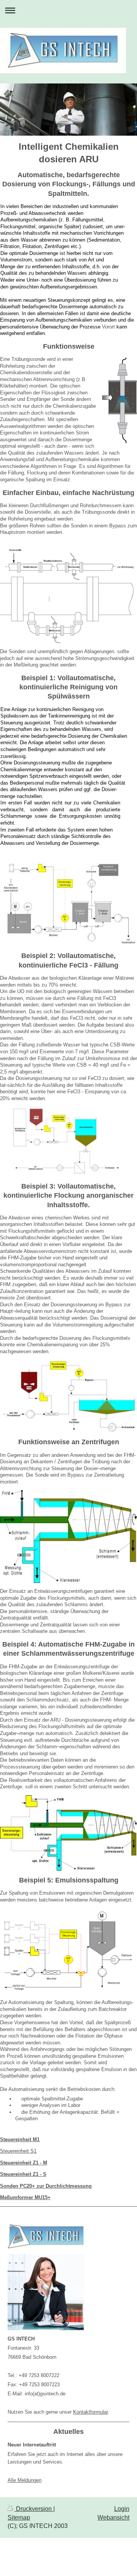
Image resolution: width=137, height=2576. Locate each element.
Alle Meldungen (25, 2480)
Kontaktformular (90, 2412)
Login (122, 2509)
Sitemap (19, 2518)
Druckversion (34, 2509)
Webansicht (113, 2518)
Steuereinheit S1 (18, 2151)
